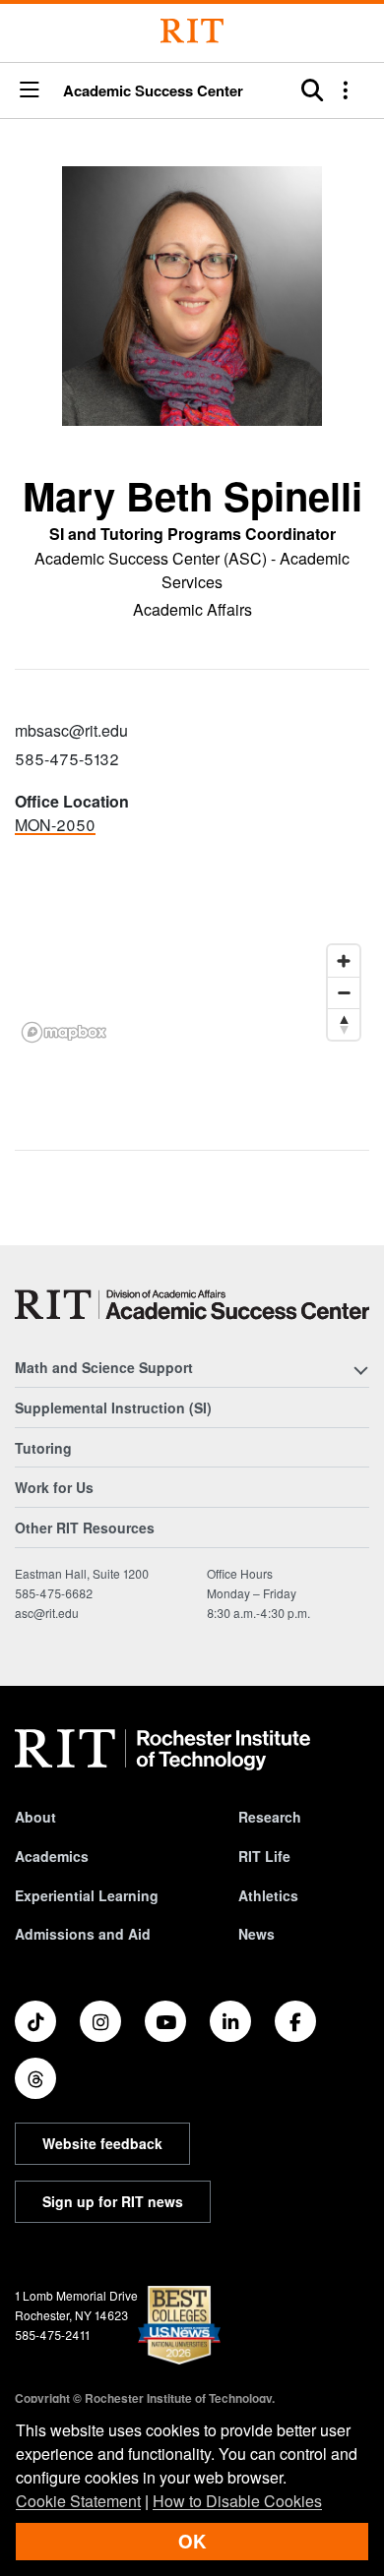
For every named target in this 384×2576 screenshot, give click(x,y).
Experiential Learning (87, 1895)
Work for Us (54, 1487)
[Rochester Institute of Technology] (192, 31)
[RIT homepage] (162, 1750)
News (256, 1934)
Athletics (268, 1895)
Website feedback (102, 2143)
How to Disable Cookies (237, 2501)
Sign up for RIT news (113, 2201)
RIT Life (264, 1856)
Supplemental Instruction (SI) (113, 1408)
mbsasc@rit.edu (71, 730)
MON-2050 (55, 825)
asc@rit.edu (47, 1613)
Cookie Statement (78, 2501)
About (35, 1817)
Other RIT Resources (85, 1528)
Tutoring (43, 1448)
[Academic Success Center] (192, 1305)
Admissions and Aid (83, 1934)
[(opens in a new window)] (35, 2021)
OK (192, 2541)
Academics (52, 1856)
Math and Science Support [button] (104, 1367)
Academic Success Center (153, 91)
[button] (30, 91)
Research (270, 1817)
